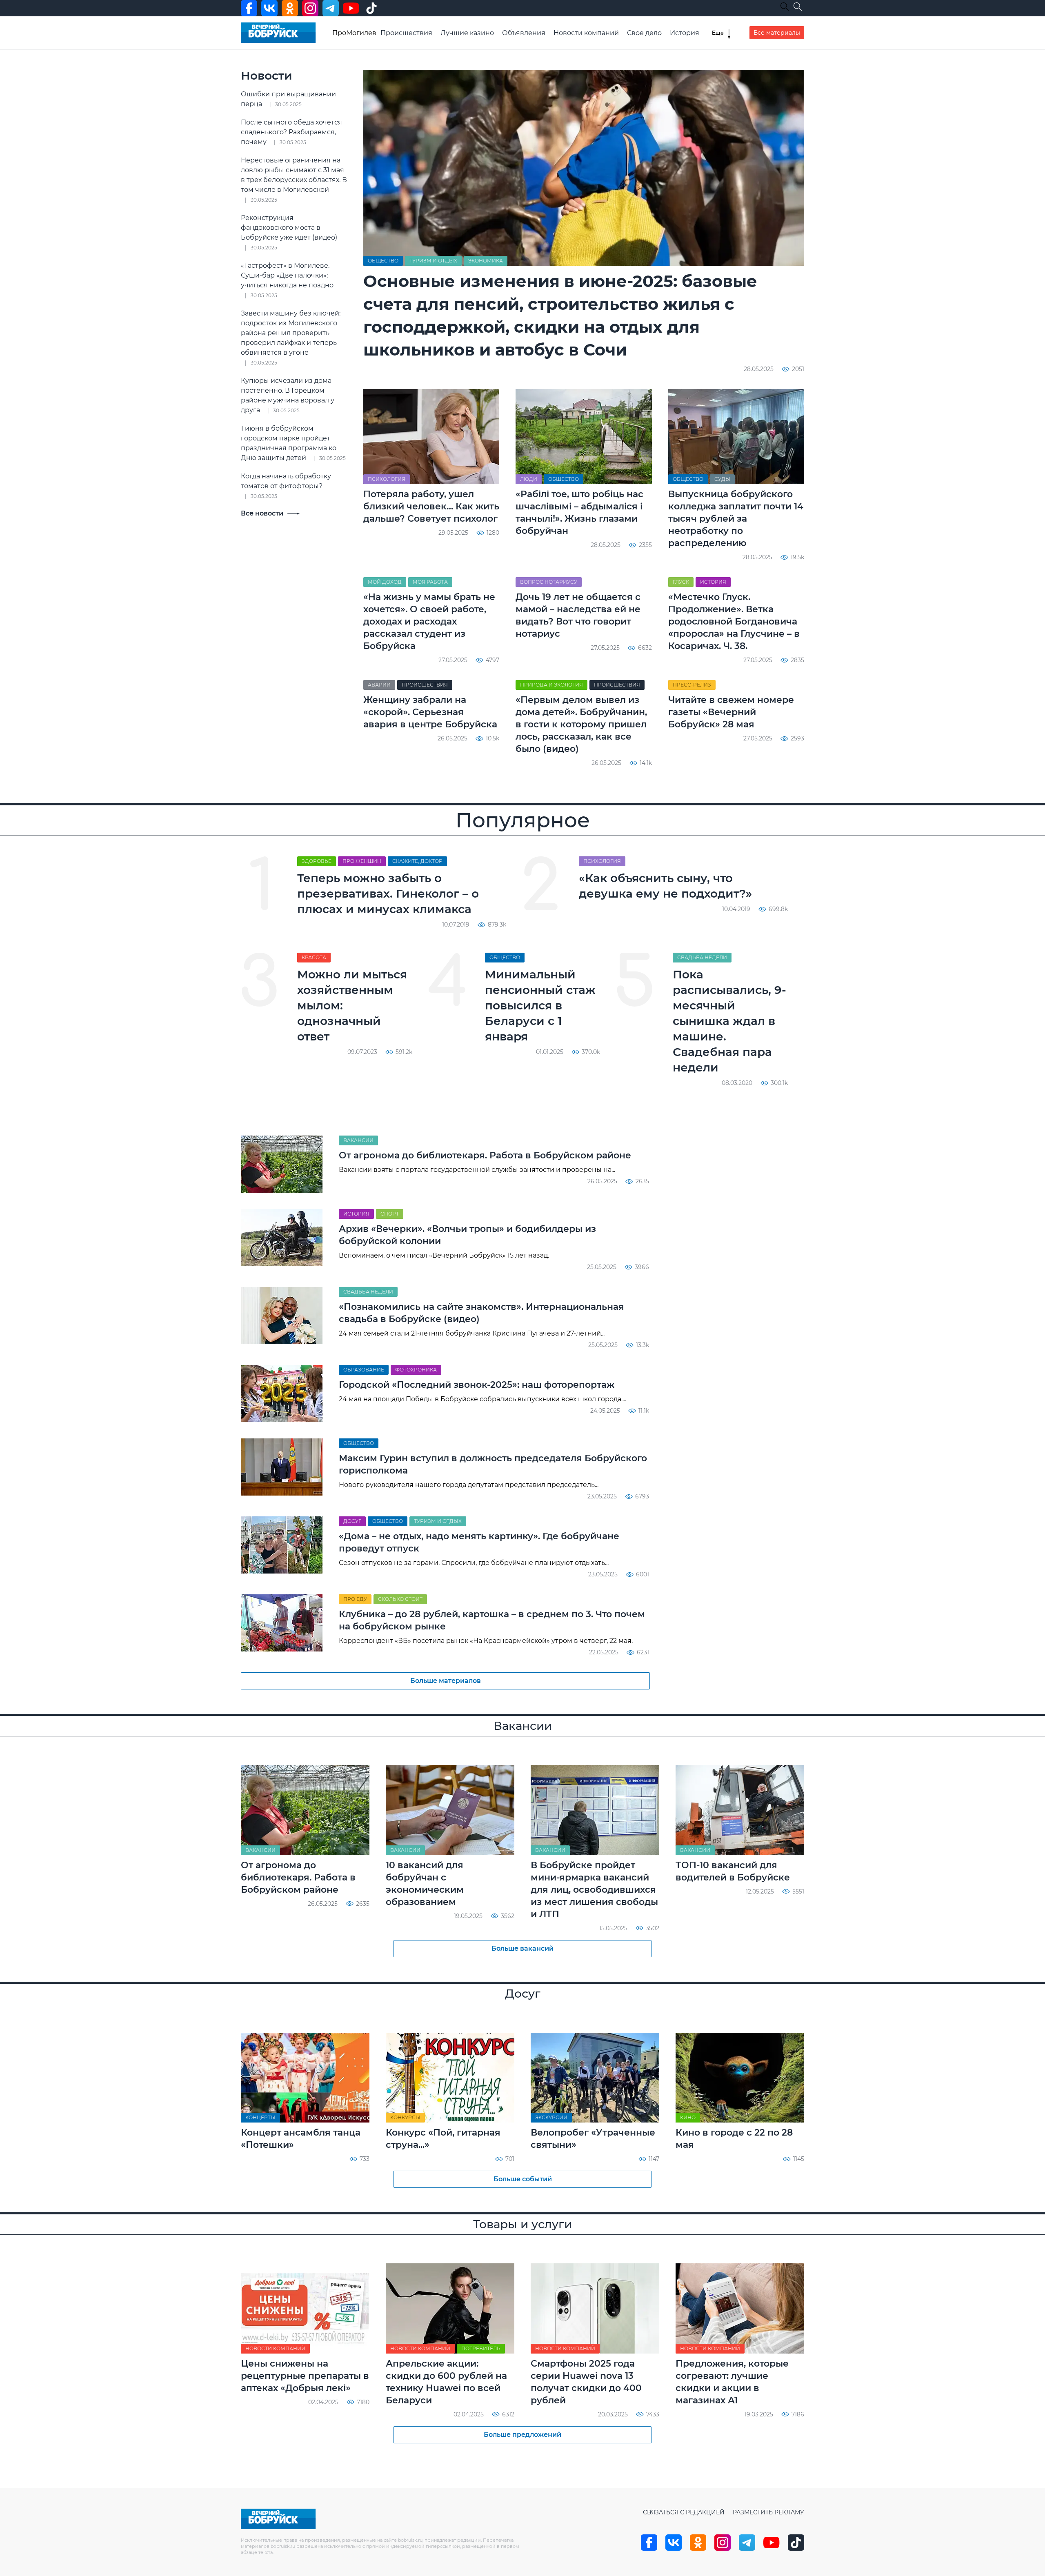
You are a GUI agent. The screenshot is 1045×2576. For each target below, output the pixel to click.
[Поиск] (798, 7)
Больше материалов (446, 1681)
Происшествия (406, 33)
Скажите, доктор (417, 861)
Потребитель (481, 2348)
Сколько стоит (400, 1599)
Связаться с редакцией (684, 2512)
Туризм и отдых (433, 261)
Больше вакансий (522, 1948)
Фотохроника (416, 1370)
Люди (529, 479)
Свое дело (644, 33)
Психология (387, 479)
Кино (688, 2117)
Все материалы (777, 33)
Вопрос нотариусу (549, 582)
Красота (314, 957)
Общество (383, 261)
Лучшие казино (467, 33)
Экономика (486, 261)
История (685, 33)
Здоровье (317, 861)
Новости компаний (586, 33)
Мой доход (385, 582)
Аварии (379, 685)
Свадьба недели (702, 957)
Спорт (390, 1214)
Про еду (355, 1599)
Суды (722, 479)
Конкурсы (405, 2117)
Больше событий (523, 2179)
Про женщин (362, 861)
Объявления (524, 33)
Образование (364, 1370)
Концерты (260, 2117)
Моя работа (430, 582)
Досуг (352, 1521)
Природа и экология (551, 685)
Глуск (681, 582)
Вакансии (358, 1140)
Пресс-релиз (692, 685)
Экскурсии (551, 2117)
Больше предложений (522, 2435)
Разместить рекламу (768, 2512)
